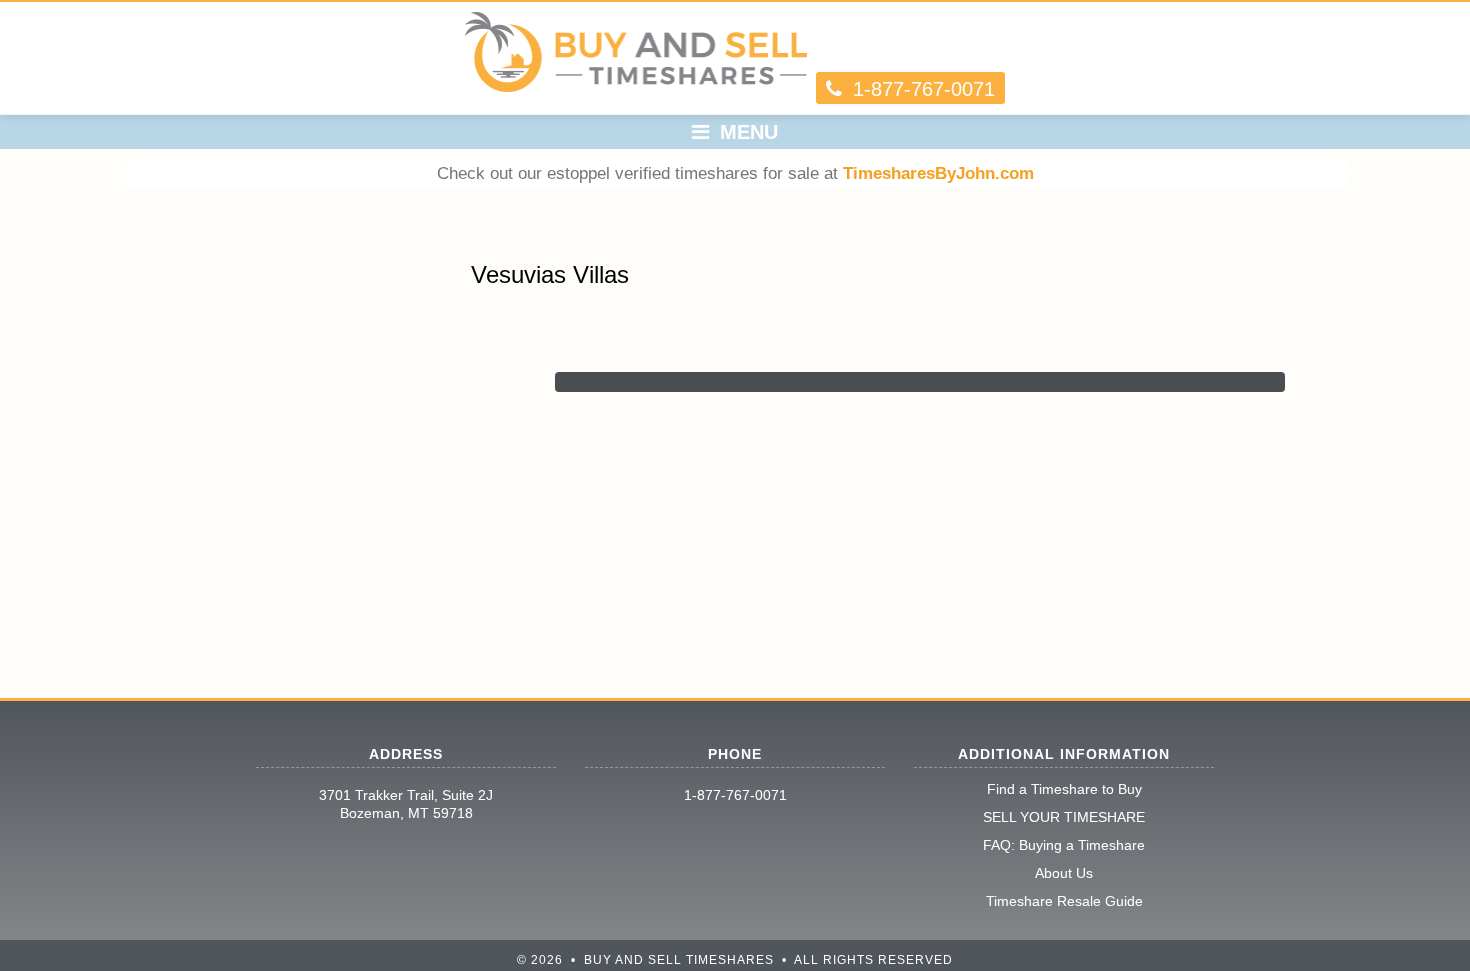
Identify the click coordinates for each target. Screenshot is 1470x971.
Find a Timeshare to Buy (1064, 789)
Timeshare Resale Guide (1064, 901)
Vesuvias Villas (550, 274)
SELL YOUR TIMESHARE (1064, 817)
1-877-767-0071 (735, 795)
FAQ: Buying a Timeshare (1064, 845)
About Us (1064, 873)
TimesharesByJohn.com (938, 173)
